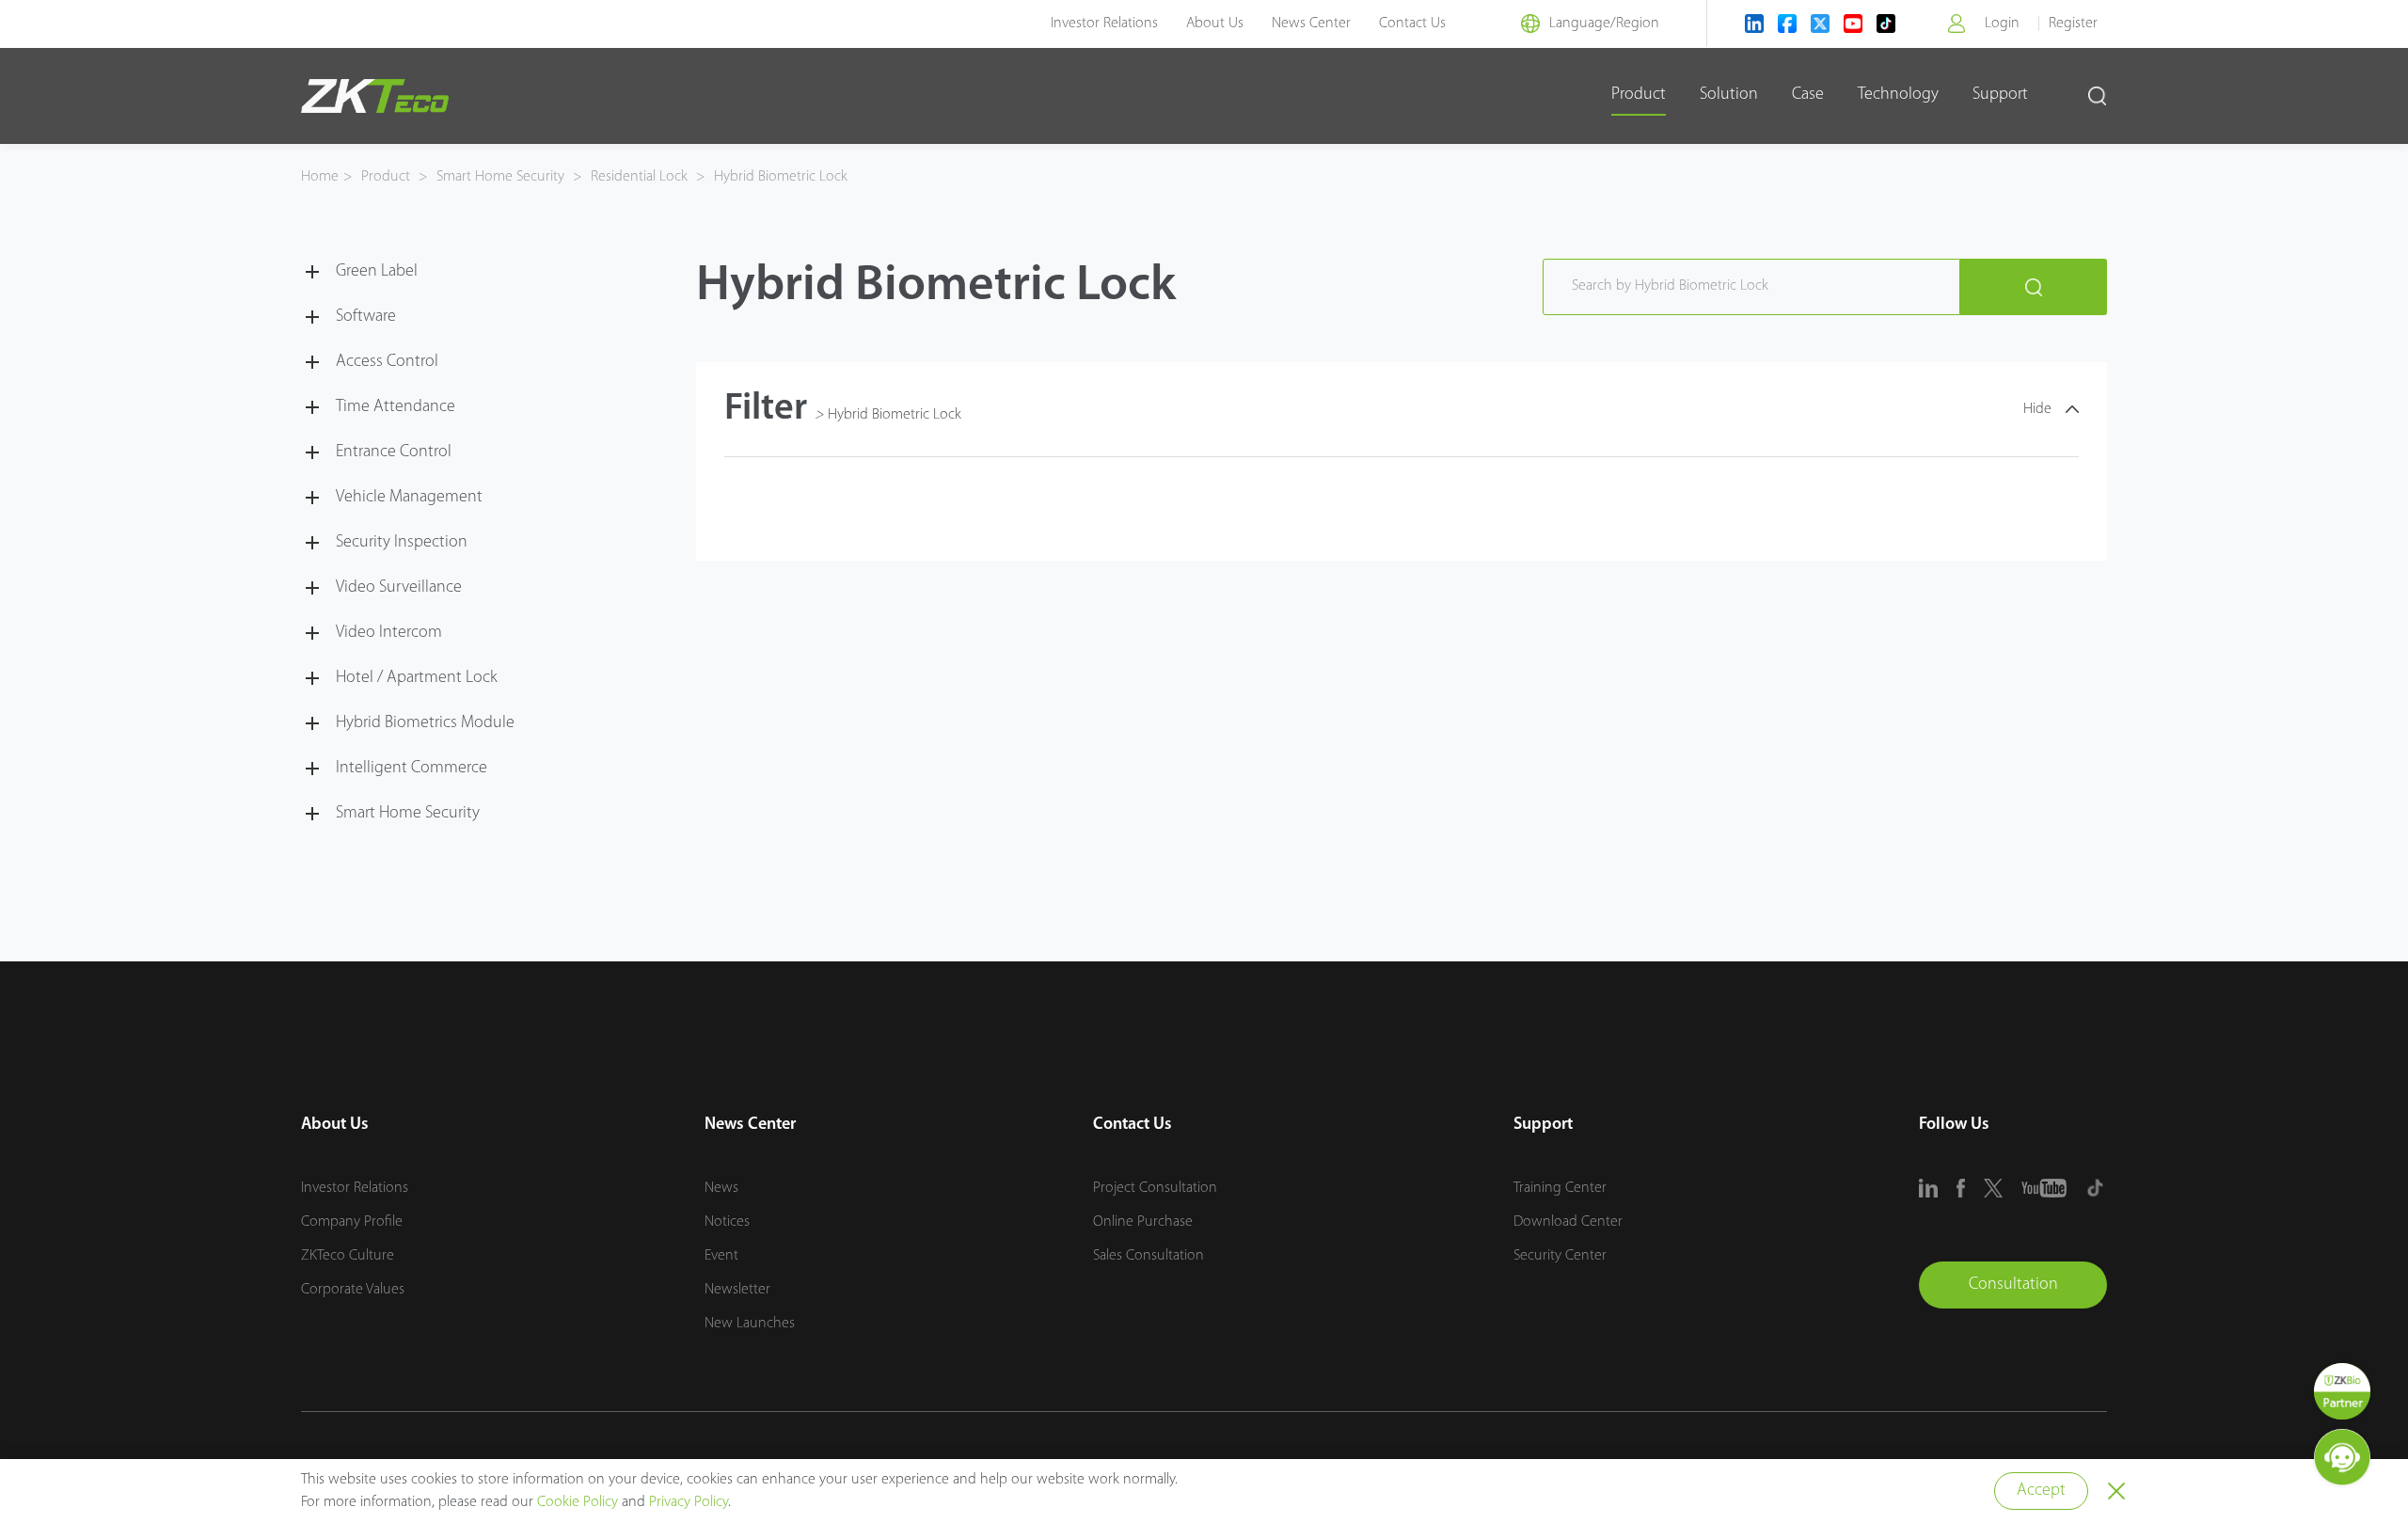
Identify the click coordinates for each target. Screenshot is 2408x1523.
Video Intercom (389, 633)
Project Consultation (1155, 1188)
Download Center (1568, 1222)
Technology (1898, 95)
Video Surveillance (399, 588)
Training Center (1560, 1188)
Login (2002, 24)
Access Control (387, 362)
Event (721, 1256)
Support (2000, 95)
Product (1639, 95)
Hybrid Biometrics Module (425, 723)
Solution (1729, 95)
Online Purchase (1143, 1222)
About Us (1215, 24)
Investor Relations (1104, 24)
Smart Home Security (500, 177)
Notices (727, 1222)
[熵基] (375, 96)
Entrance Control (394, 452)
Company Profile (352, 1222)
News (721, 1188)
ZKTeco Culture (348, 1256)
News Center (1311, 24)
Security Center (1560, 1256)
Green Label (377, 272)
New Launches (750, 1324)
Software (366, 317)
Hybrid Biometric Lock (779, 177)
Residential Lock (639, 177)
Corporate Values (353, 1290)
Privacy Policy (689, 1502)
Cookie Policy (578, 1502)
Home (320, 177)
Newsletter (737, 1290)
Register (2073, 24)
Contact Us (1412, 24)
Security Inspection (402, 543)
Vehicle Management (409, 498)
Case (1808, 95)
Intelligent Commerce (412, 769)
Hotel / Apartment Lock (417, 678)
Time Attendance (396, 407)
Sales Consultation (1149, 1256)
